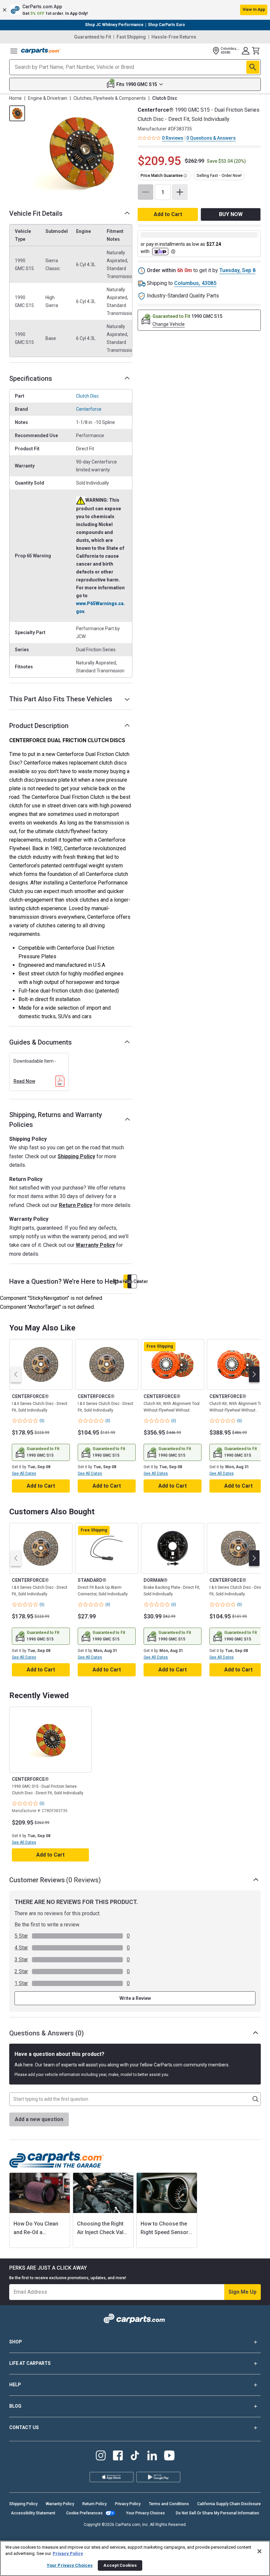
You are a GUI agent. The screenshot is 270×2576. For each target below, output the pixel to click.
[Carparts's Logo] (41, 51)
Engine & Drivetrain (48, 98)
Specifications (31, 378)
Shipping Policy (76, 1156)
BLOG (15, 2406)
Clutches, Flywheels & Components (110, 98)
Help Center (134, 1281)
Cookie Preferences (84, 2513)
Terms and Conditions (169, 2504)
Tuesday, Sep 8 (237, 270)
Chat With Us (126, 1281)
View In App (254, 10)
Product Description (39, 726)
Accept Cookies (120, 2565)
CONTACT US (24, 2427)
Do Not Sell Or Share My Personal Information (217, 2513)
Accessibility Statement (33, 2513)
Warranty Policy (95, 1245)
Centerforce (89, 409)
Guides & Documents (40, 1042)
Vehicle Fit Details (36, 213)
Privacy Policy (128, 2504)
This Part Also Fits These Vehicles (61, 699)
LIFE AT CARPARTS (30, 2363)
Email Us (130, 1281)
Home (15, 98)
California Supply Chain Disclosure (229, 2504)
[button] (135, 10)
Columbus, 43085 (195, 283)
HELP (15, 2385)
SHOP (16, 2342)
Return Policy (76, 1205)
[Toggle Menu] (14, 51)
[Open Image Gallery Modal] (81, 152)
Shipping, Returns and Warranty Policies (56, 1120)
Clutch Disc (87, 396)
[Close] (259, 2551)
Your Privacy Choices (146, 2513)
